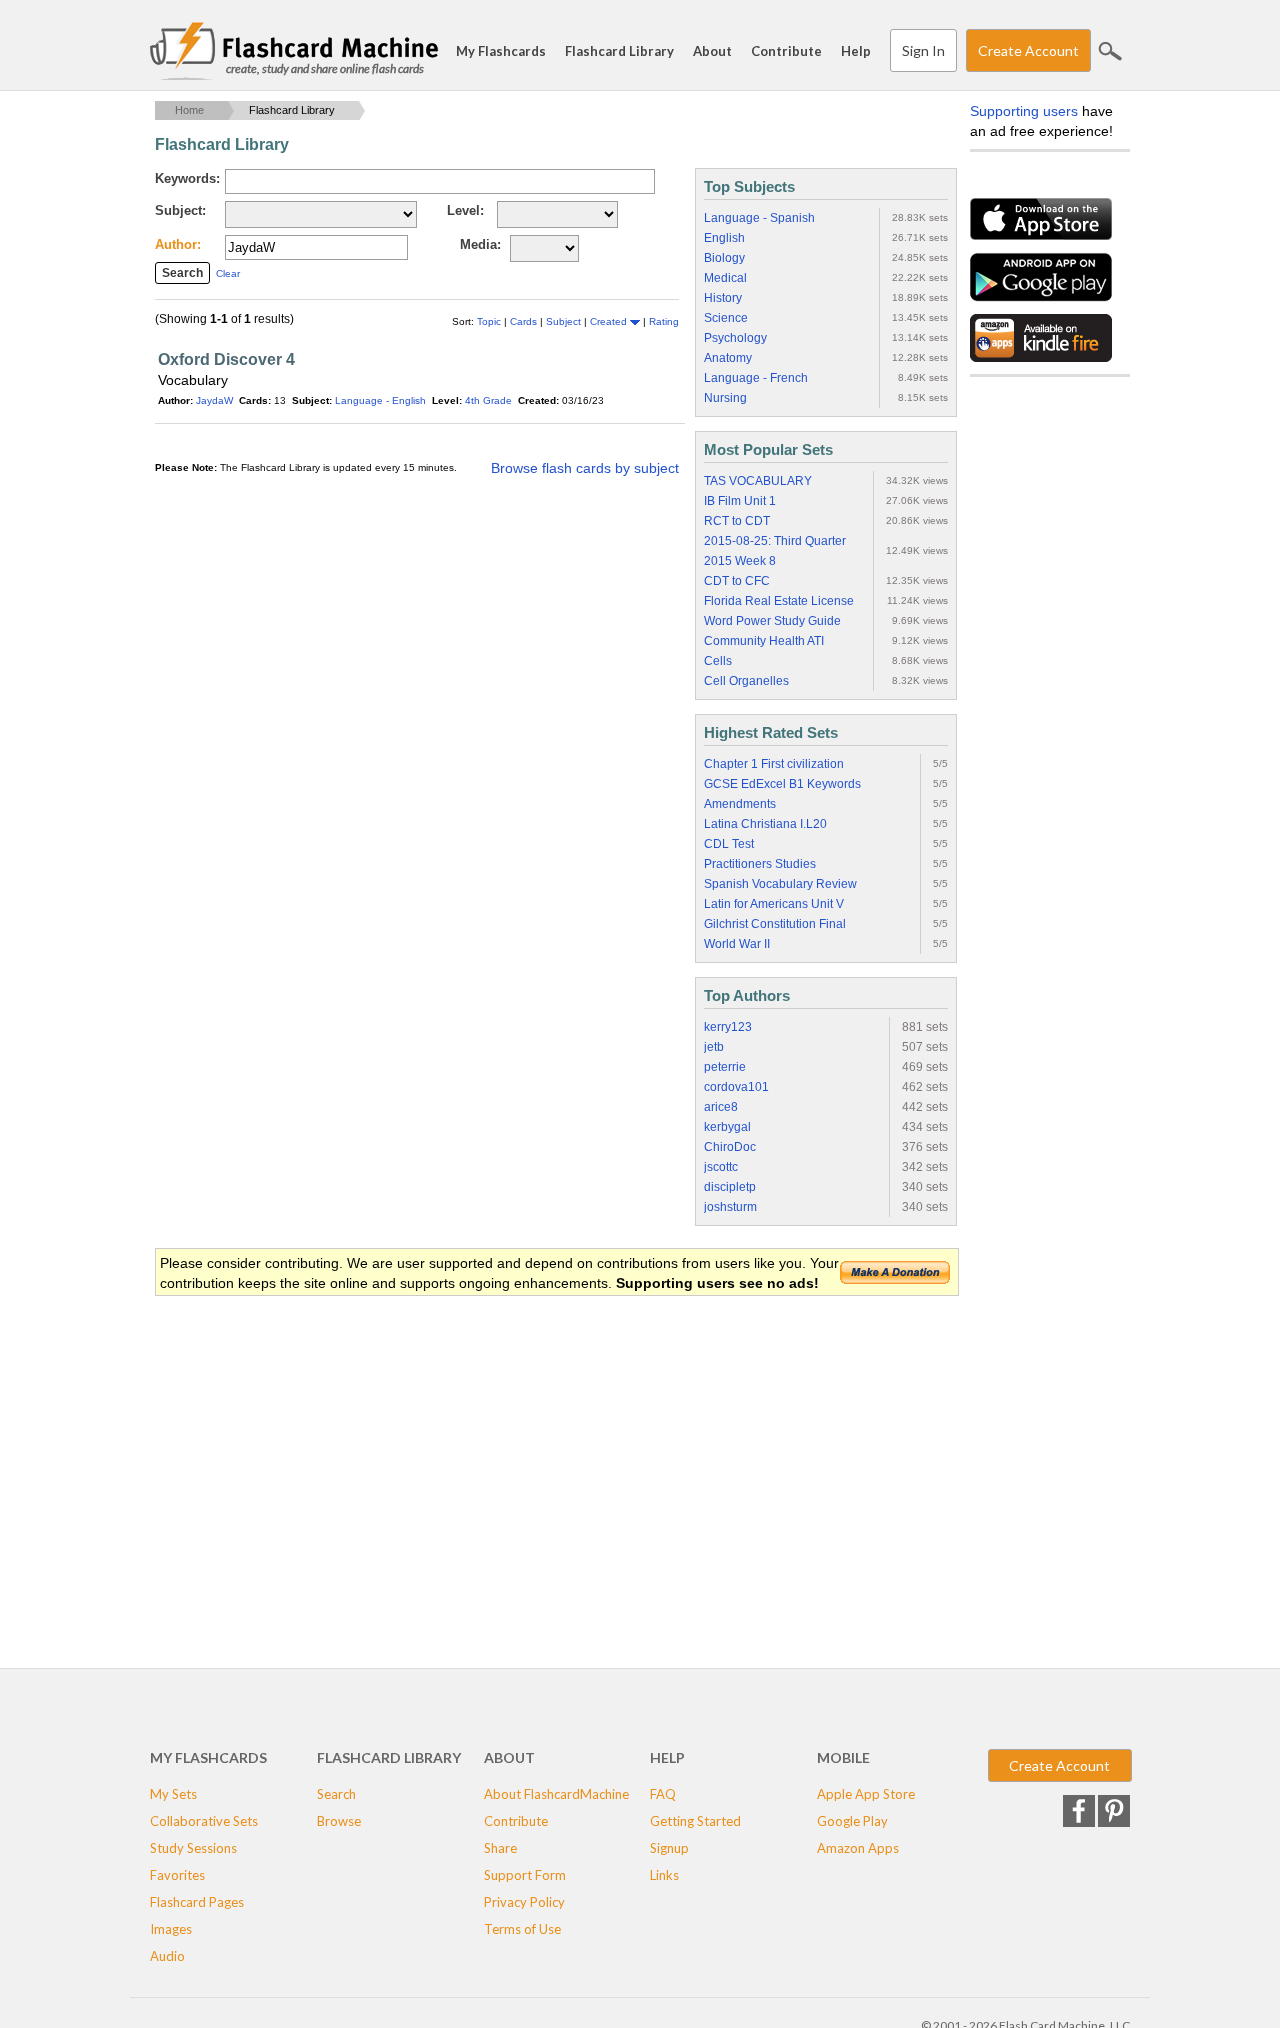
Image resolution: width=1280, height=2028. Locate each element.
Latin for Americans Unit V (774, 904)
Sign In (923, 50)
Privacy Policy (524, 1902)
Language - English (380, 400)
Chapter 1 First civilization (774, 764)
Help (856, 51)
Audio (167, 1956)
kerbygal (727, 1127)
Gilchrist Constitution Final (775, 924)
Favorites (177, 1875)
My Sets (173, 1794)
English (724, 238)
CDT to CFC (737, 581)
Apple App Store (866, 1794)
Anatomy (728, 358)
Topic (490, 321)
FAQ (663, 1794)
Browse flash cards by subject (585, 468)
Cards (525, 321)
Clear (228, 273)
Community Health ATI (764, 641)
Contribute (786, 51)
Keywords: (187, 178)
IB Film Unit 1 (740, 501)
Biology (724, 258)
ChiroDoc (730, 1147)
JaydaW (214, 400)
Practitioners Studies (760, 864)
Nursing (725, 398)
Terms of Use (522, 1929)
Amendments (740, 804)
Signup (669, 1848)
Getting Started (695, 1821)
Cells (718, 661)
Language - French (756, 378)
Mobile (843, 1757)
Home (189, 110)
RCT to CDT (737, 521)
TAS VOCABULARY (758, 481)
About (712, 51)
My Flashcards (501, 51)
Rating (664, 321)
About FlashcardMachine (556, 1794)
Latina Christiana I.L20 (765, 824)
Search (1110, 51)
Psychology (735, 338)
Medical (725, 278)
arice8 (721, 1107)
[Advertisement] (519, 1458)
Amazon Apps (858, 1848)
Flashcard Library (619, 51)
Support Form (525, 1875)
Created (610, 321)
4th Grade (488, 400)
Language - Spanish (759, 218)
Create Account (1028, 50)
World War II (737, 944)
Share (500, 1848)
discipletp (730, 1187)
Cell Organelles (746, 681)
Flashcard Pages (197, 1902)
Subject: (180, 210)
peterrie (725, 1067)
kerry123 (728, 1027)
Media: (480, 244)
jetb (714, 1047)
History (723, 298)
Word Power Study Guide (772, 621)
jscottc (721, 1167)
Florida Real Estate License (779, 601)
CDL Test (729, 844)
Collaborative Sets (204, 1821)
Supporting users (1024, 111)
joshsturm (730, 1207)
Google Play (852, 1821)
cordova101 (736, 1087)
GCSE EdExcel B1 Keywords (782, 784)
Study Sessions (193, 1848)
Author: (178, 244)
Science (726, 318)
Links (664, 1875)
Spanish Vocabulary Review (780, 884)
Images (171, 1929)
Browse (339, 1821)
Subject (565, 321)
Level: (465, 210)
